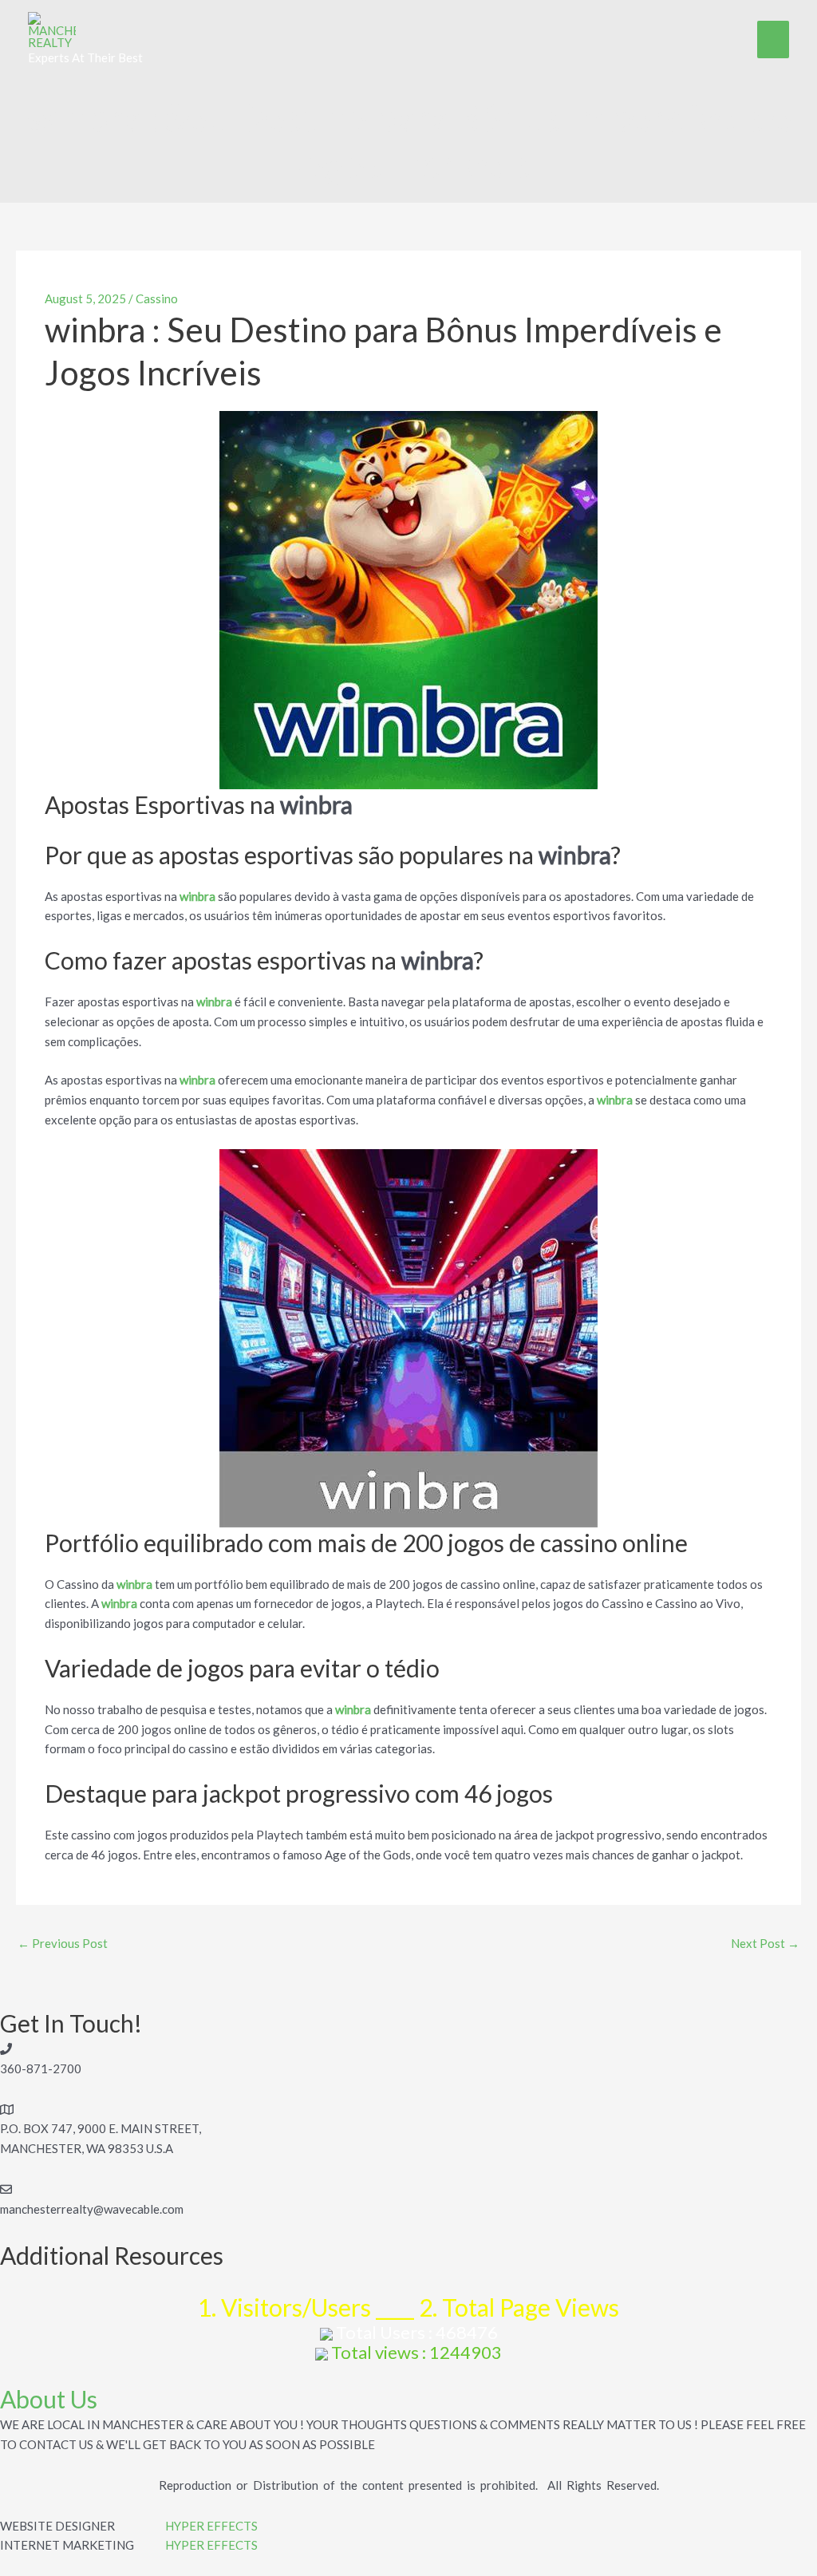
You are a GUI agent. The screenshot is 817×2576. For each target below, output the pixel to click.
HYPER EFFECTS (211, 2526)
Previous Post (63, 1943)
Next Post (765, 1943)
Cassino (157, 298)
